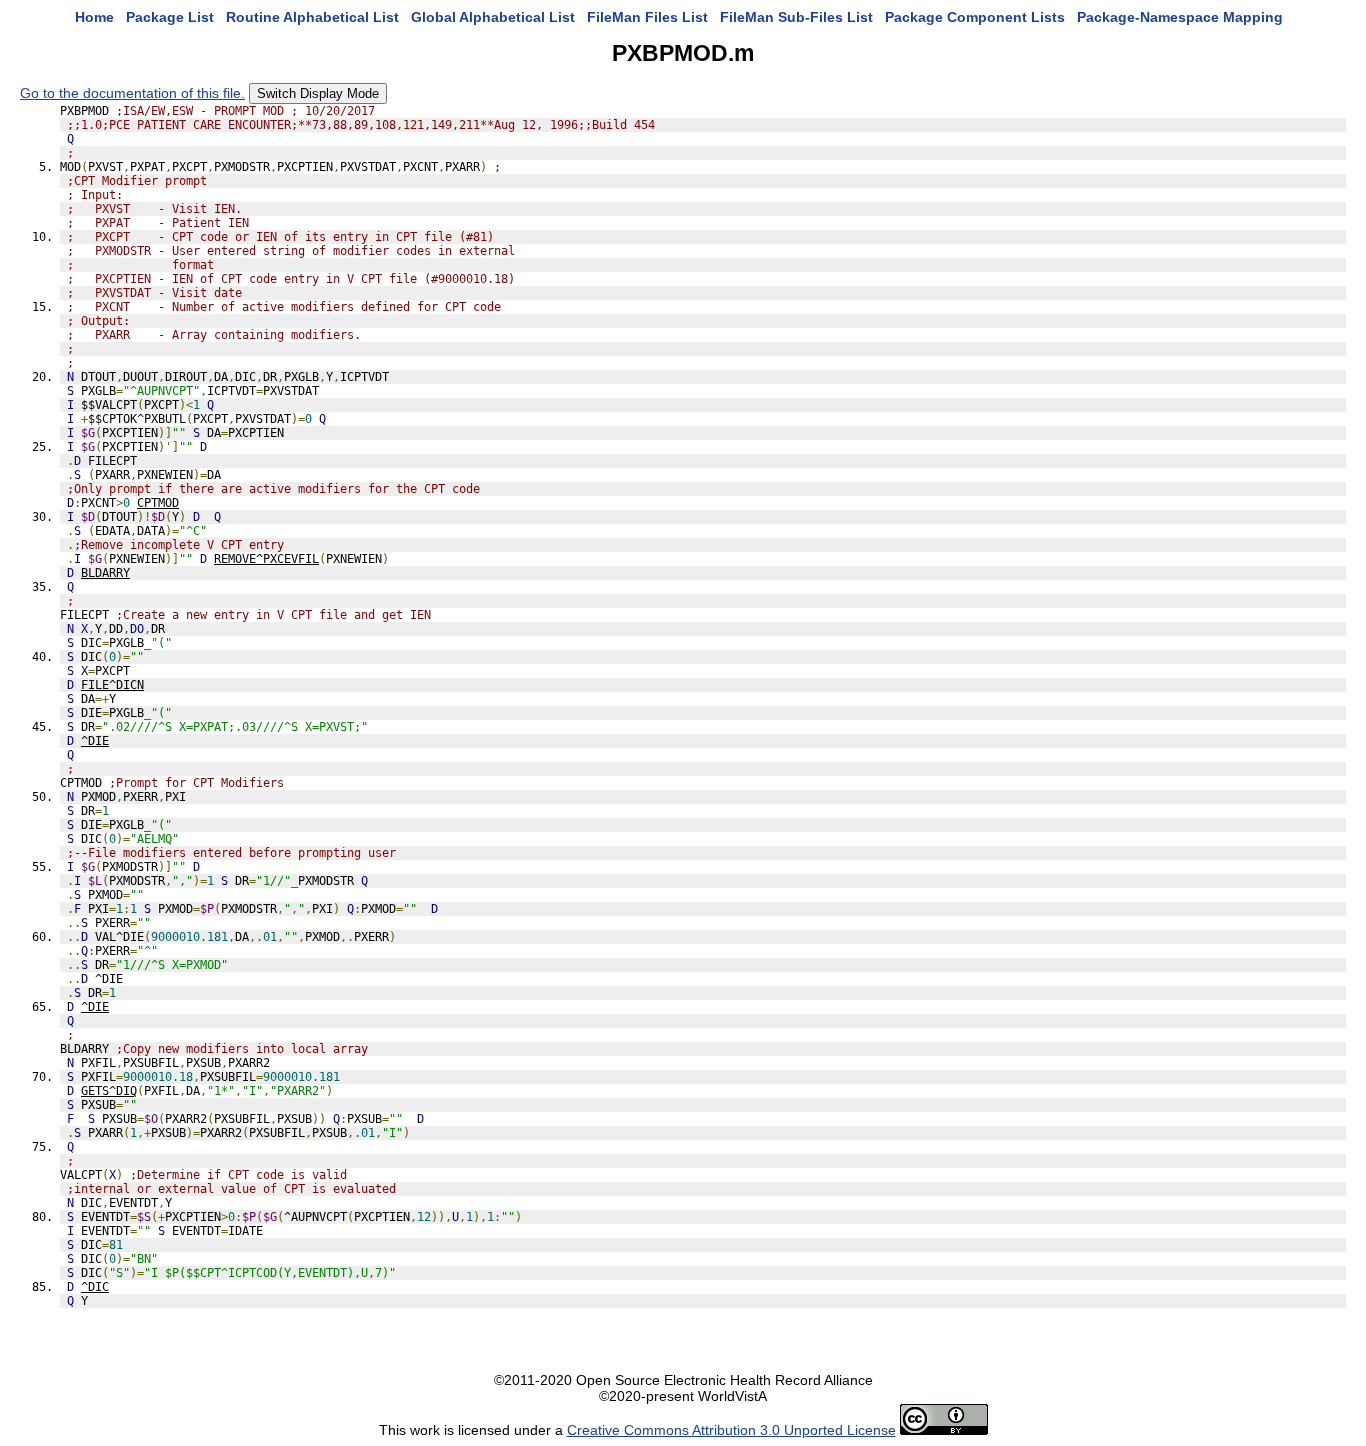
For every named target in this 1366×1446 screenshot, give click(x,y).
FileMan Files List (647, 17)
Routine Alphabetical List (312, 17)
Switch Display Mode (318, 93)
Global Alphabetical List (493, 17)
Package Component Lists (975, 17)
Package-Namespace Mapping (1180, 17)
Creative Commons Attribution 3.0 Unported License (731, 1430)
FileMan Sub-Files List (796, 17)
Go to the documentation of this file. (132, 93)
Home (94, 17)
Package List (170, 17)
